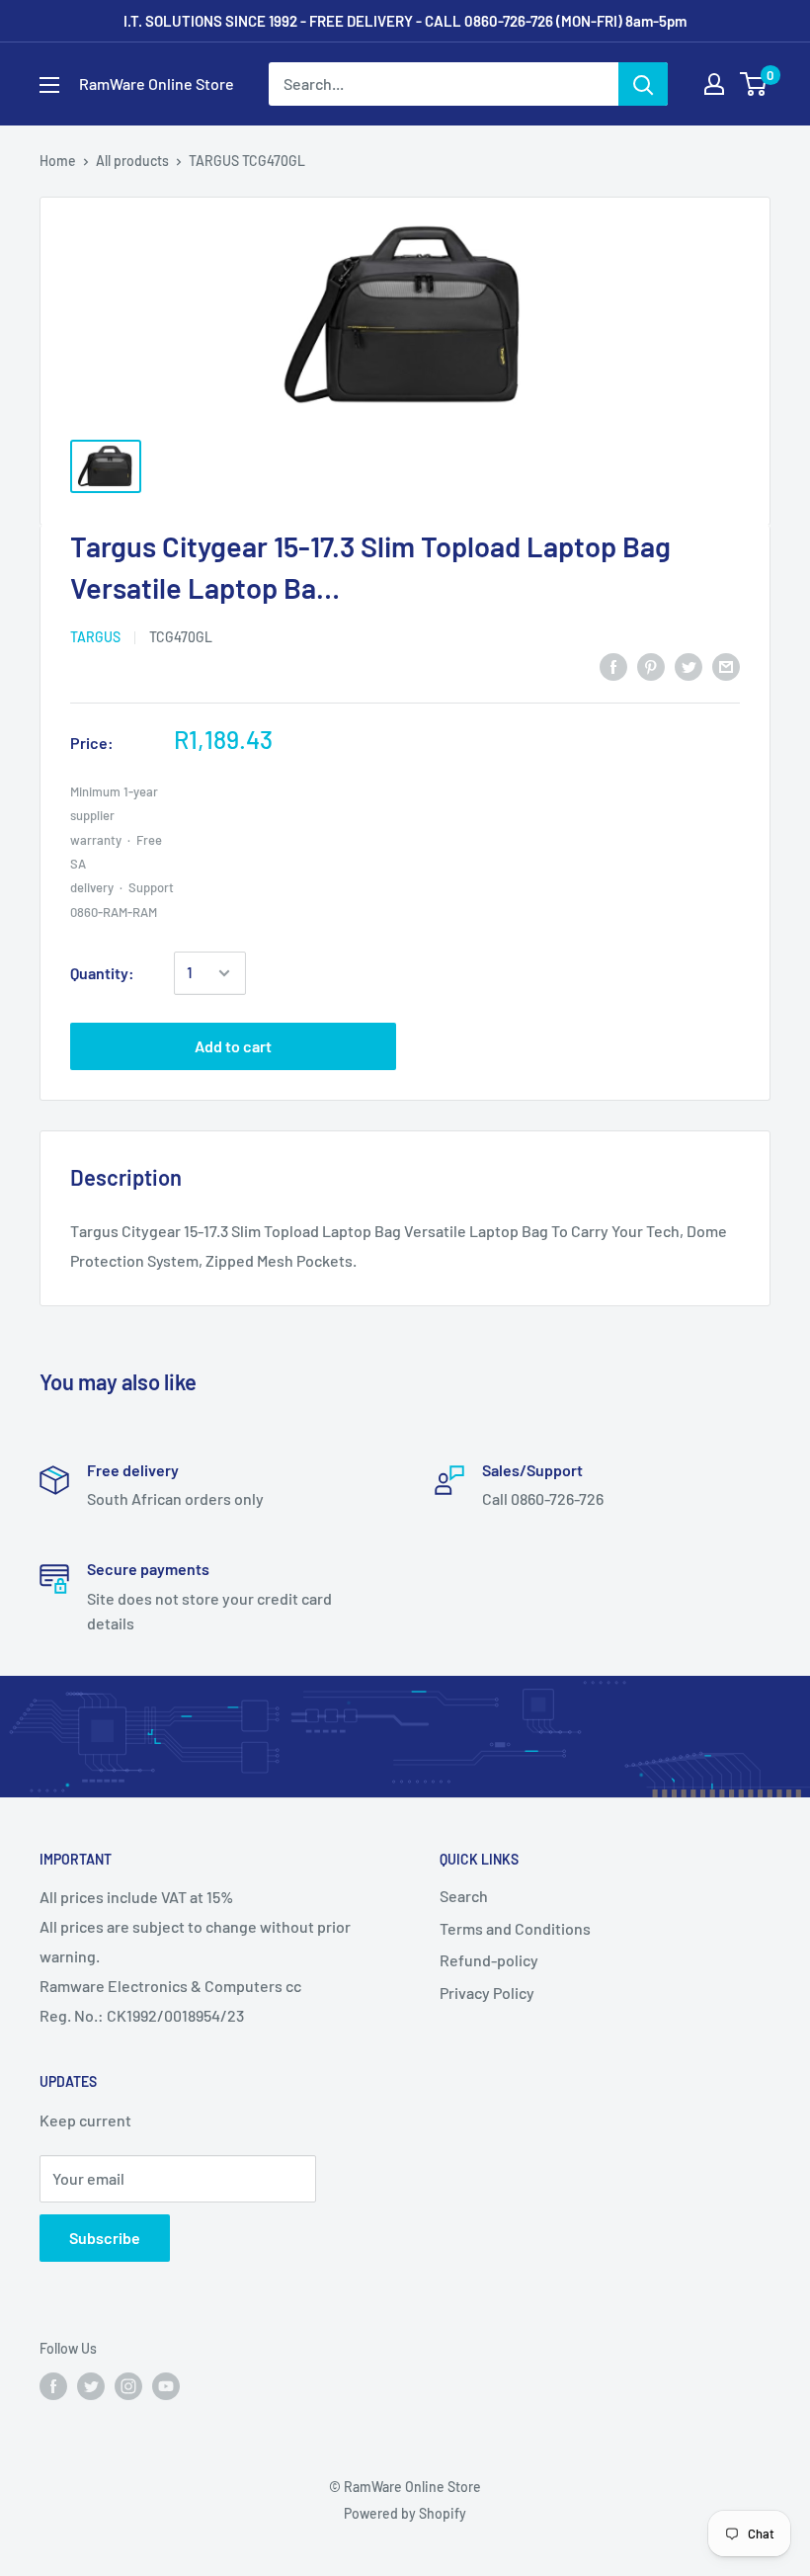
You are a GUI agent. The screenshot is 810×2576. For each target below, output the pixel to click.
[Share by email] (726, 665)
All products (132, 161)
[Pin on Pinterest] (651, 665)
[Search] (643, 84)
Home (58, 161)
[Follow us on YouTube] (166, 2386)
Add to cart (233, 1046)
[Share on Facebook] (613, 665)
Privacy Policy (487, 1993)
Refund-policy (489, 1960)
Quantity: (102, 973)
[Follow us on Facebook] (53, 2386)
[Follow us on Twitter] (91, 2386)
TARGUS (95, 637)
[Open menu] (49, 85)
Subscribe (105, 2238)
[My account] (714, 84)
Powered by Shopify (405, 2513)
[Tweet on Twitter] (688, 665)
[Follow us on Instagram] (128, 2386)
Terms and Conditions (515, 1928)
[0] (754, 84)
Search (464, 1896)
